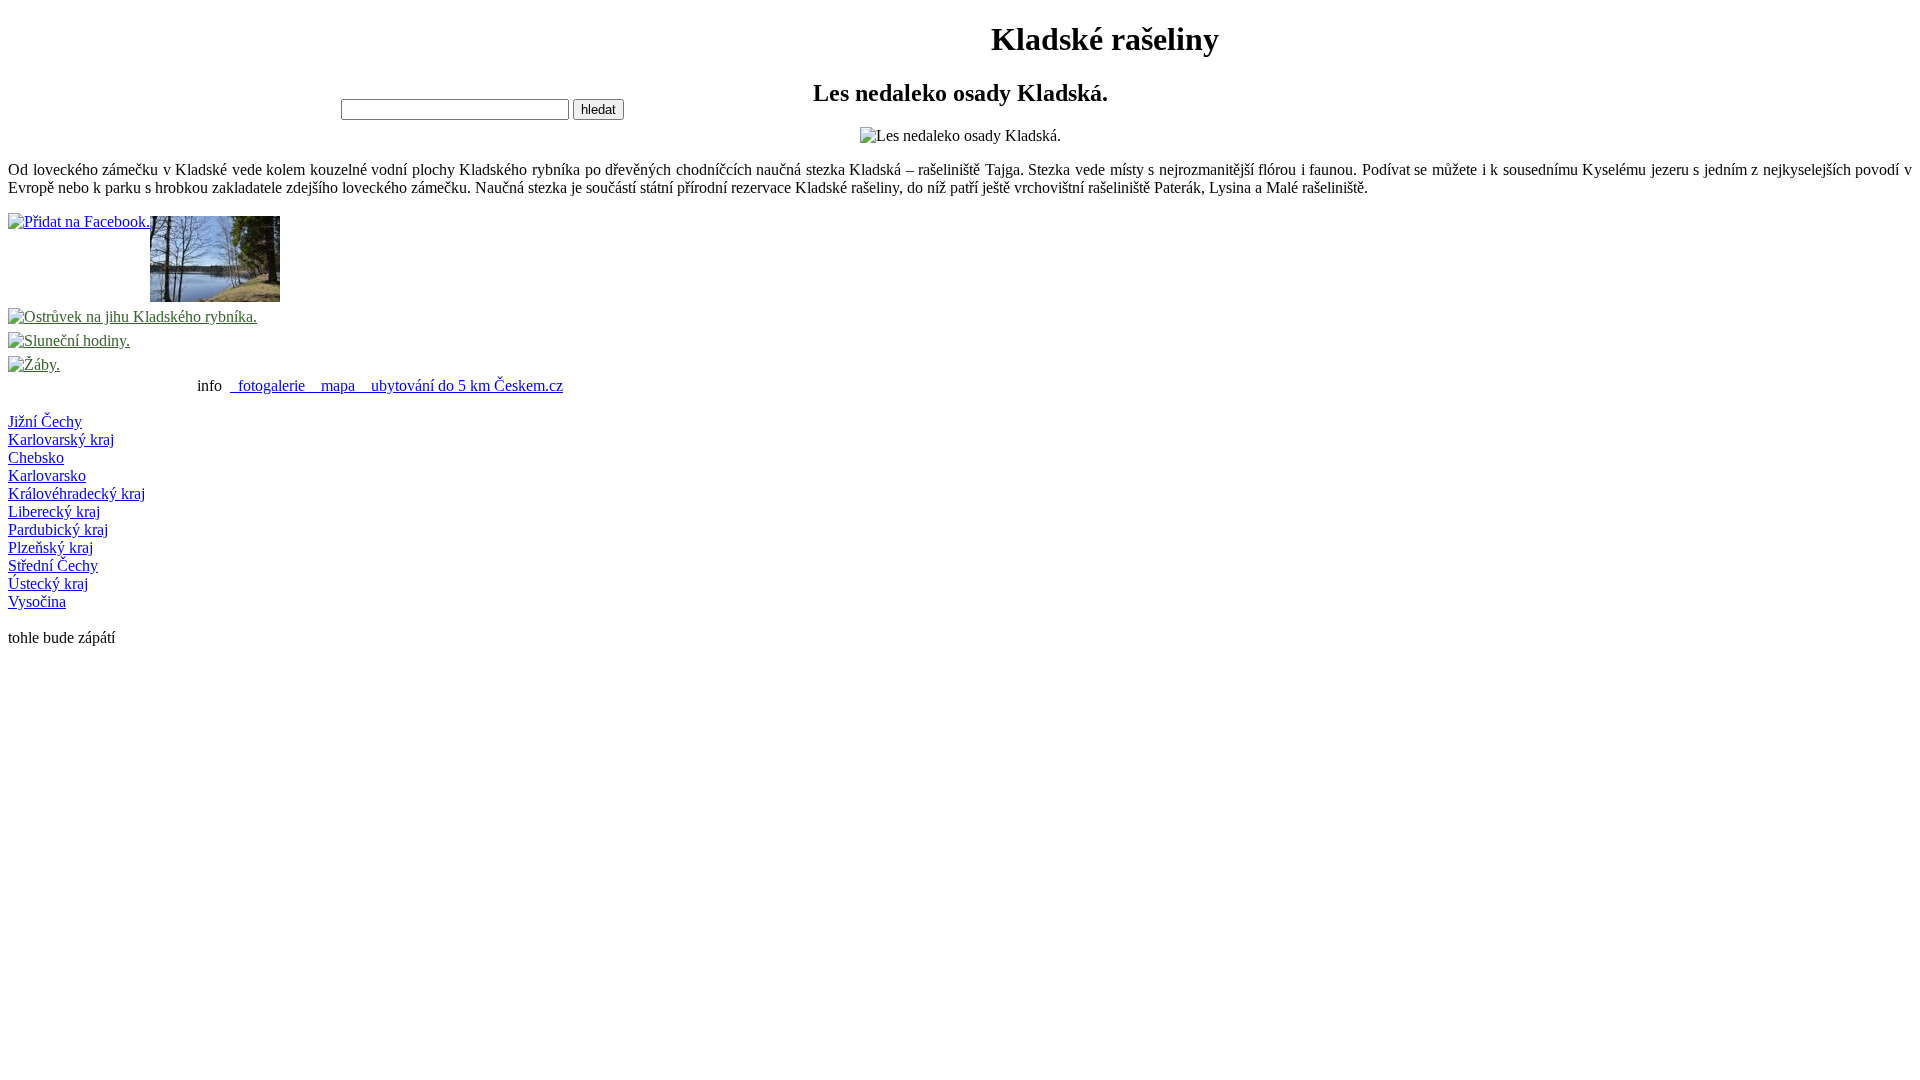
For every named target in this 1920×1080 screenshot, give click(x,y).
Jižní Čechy (45, 421)
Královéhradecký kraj (76, 493)
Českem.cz (528, 385)
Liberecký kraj (54, 511)
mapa (338, 385)
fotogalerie (271, 385)
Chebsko (36, 457)
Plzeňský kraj (50, 547)
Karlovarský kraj (61, 439)
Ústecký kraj (48, 583)
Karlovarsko (47, 475)
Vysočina (37, 601)
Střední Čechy (53, 565)
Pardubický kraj (58, 529)
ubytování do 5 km (428, 385)
